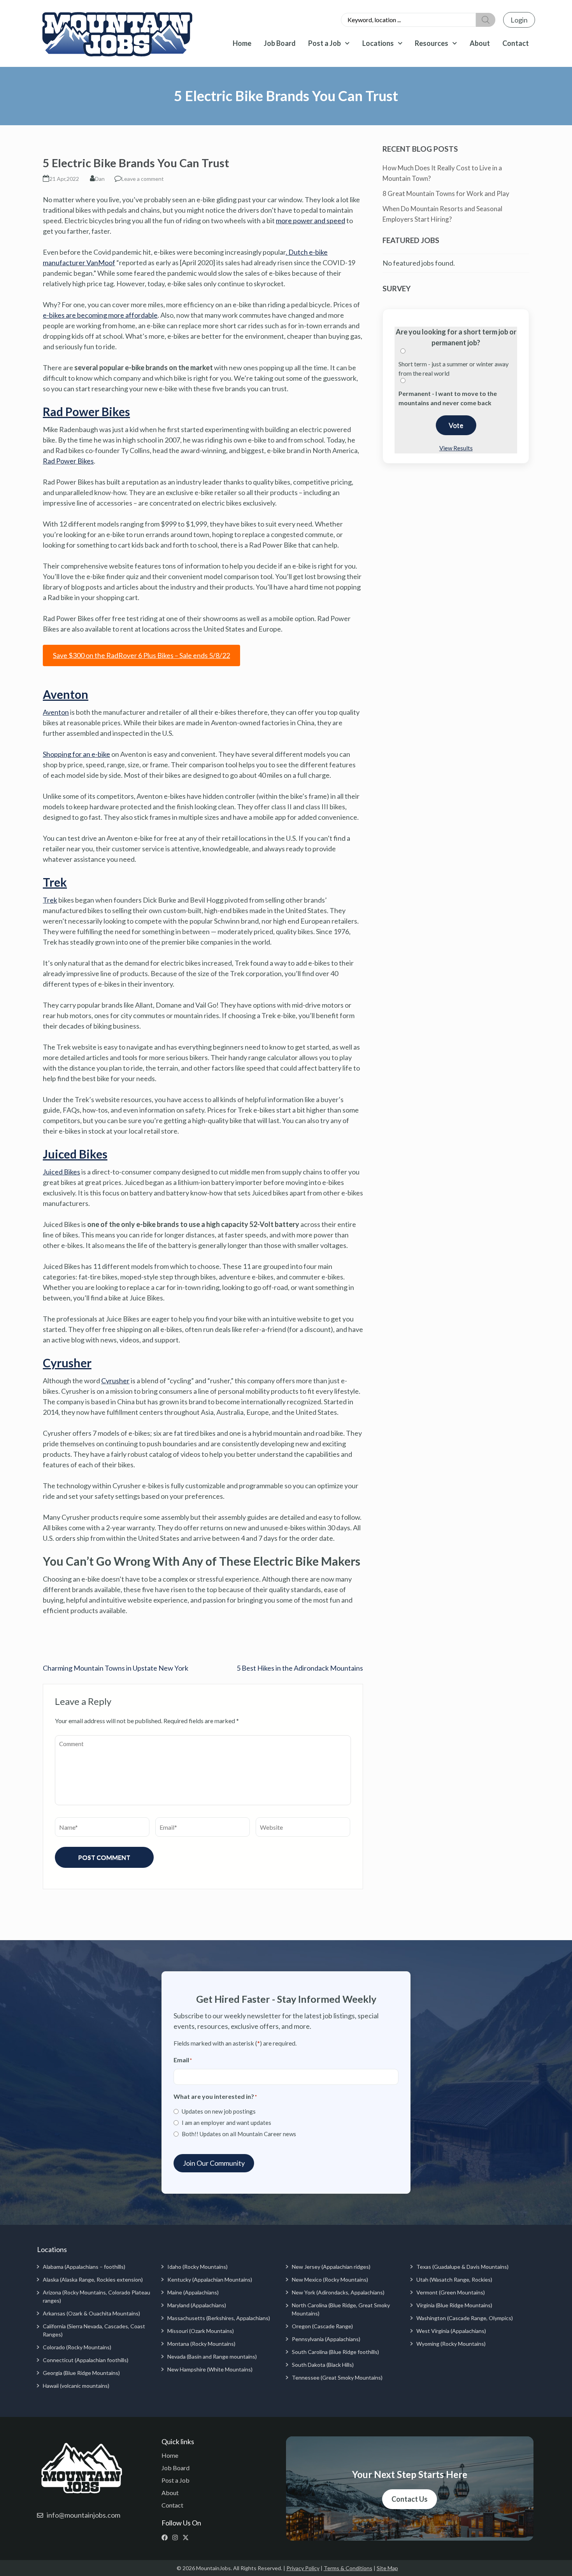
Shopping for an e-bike (76, 754)
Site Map (387, 2568)
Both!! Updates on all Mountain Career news (239, 2134)
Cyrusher (67, 1363)
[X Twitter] (187, 2537)
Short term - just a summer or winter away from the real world (454, 368)
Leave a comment (143, 179)
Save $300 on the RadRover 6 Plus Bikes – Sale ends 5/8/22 (141, 655)
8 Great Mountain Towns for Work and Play (446, 193)
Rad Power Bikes (86, 411)
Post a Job (325, 43)
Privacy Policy (303, 2568)
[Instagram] (177, 2537)
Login (519, 20)
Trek (55, 882)
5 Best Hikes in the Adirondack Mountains (300, 1668)
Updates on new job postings (219, 2111)
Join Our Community (214, 2163)
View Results (456, 448)
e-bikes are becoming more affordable (100, 315)
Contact (516, 43)
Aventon (66, 694)
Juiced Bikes (75, 1154)
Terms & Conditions (348, 2568)
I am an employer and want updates (226, 2123)
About (480, 43)
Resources (432, 43)
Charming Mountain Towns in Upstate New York (116, 1668)
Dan (100, 179)
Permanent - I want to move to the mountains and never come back (448, 398)
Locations (378, 43)
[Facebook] (166, 2537)
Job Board (280, 43)
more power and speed (311, 220)
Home (242, 43)
